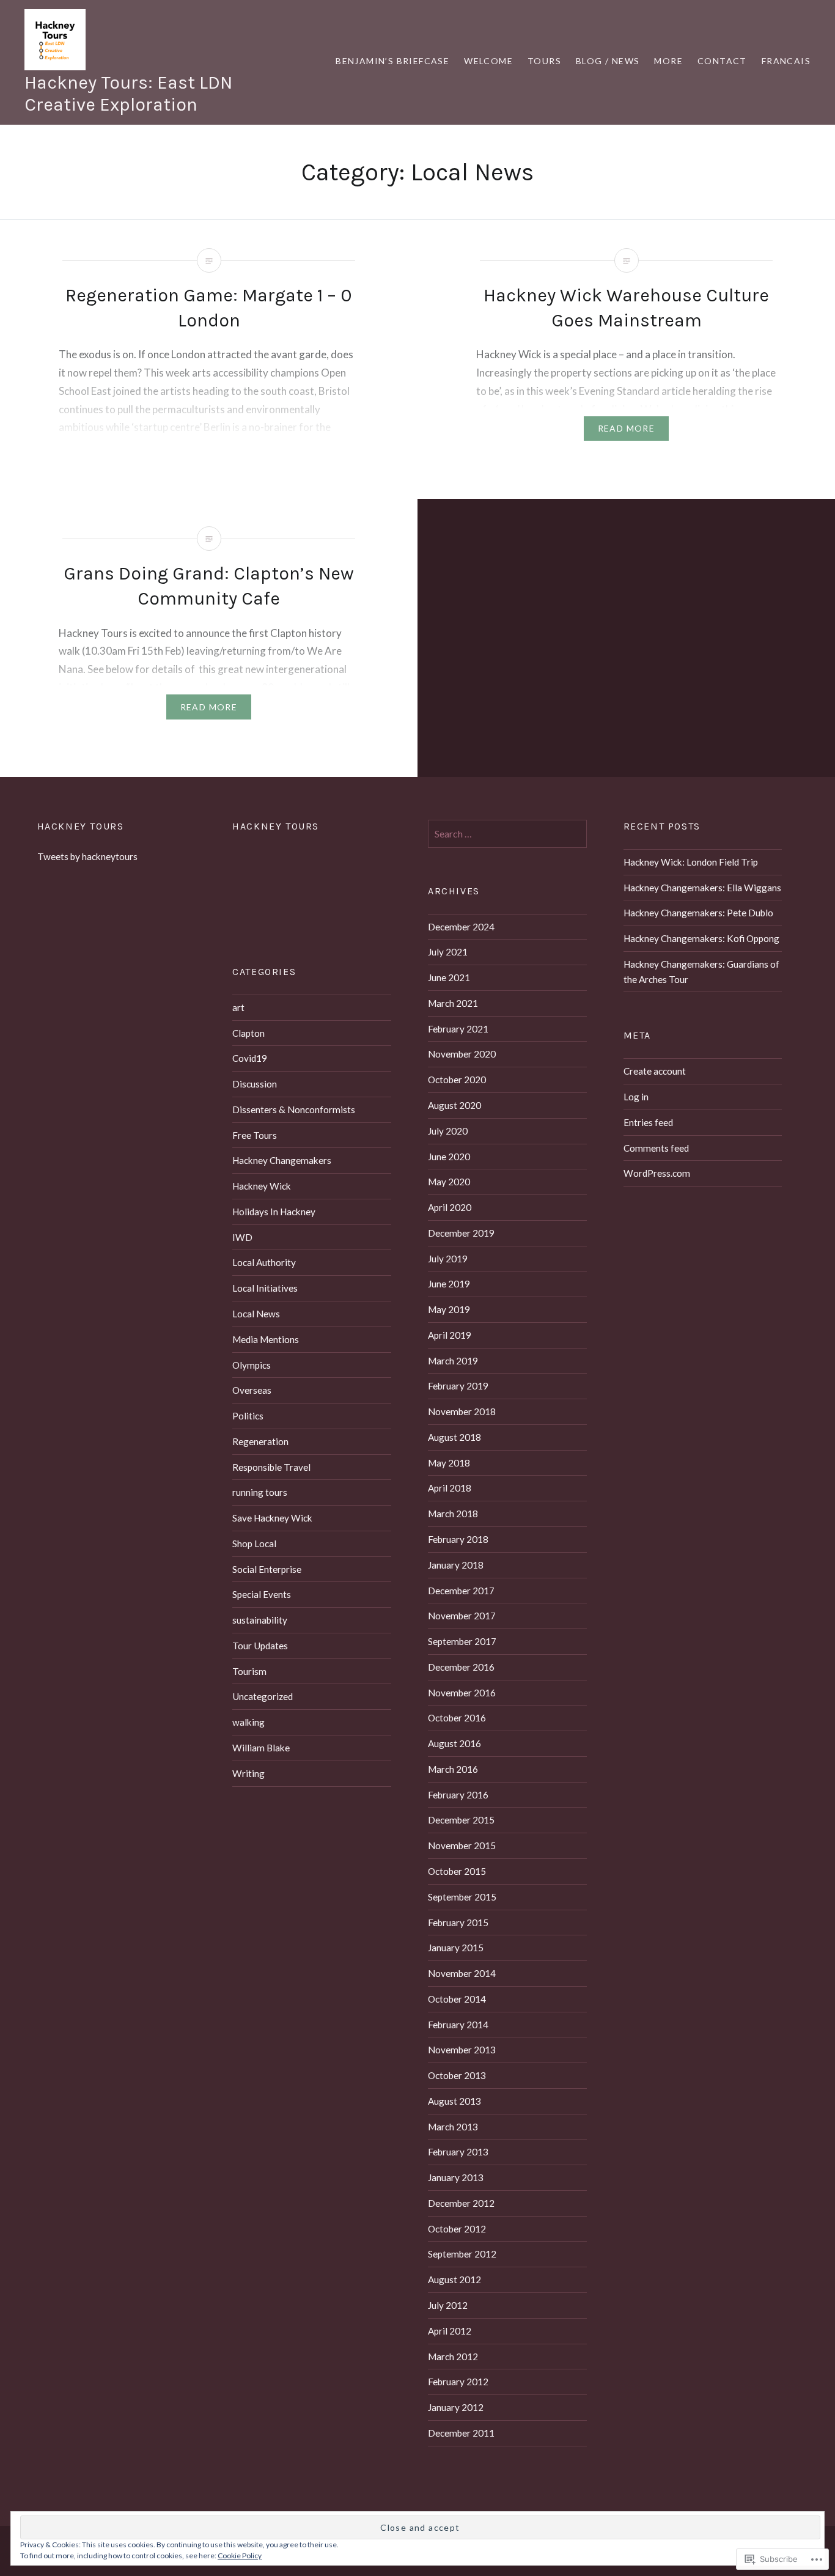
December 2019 (461, 1233)
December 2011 (461, 2433)
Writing (248, 1773)
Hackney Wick (262, 1186)
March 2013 (453, 2127)
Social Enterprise (267, 1569)
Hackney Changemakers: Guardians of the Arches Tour (701, 972)
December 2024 (461, 927)
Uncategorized (263, 1696)
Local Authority (264, 1262)
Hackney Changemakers (282, 1160)
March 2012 (453, 2357)
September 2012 (462, 2254)
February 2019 (458, 1386)
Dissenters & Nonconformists (294, 1110)
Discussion (255, 1084)
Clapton (248, 1033)
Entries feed (648, 1122)
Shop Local (254, 1544)
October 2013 (457, 2075)
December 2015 (461, 1820)
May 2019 (449, 1309)
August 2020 (454, 1105)
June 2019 (449, 1284)
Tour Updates (260, 1646)
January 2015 (456, 1948)
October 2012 (457, 2229)
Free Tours (255, 1135)
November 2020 (462, 1054)
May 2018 (449, 1463)
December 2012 (461, 2203)
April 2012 (450, 2331)
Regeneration (260, 1441)
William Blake (261, 1748)
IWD (242, 1237)
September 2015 (462, 1897)
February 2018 (458, 1539)
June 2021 (449, 977)
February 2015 (458, 1923)
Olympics (252, 1365)
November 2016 (462, 1693)
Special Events (262, 1594)
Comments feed (656, 1148)
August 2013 (454, 2101)
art (238, 1007)
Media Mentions (266, 1339)
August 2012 (454, 2280)
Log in (636, 1097)
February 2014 (458, 2025)
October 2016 (457, 1718)
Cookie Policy (240, 2556)
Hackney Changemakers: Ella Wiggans (702, 888)
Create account (655, 1071)
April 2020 (450, 1207)
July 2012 (448, 2305)
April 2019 (450, 1335)
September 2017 (462, 1641)
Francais (786, 61)
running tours (260, 1492)
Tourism (249, 1671)
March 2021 (453, 1003)
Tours (544, 61)
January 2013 (456, 2177)
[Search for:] (507, 834)
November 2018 (462, 1411)
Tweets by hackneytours (87, 856)
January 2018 (456, 1565)
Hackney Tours (81, 826)
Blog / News (608, 61)
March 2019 (453, 1361)
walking (248, 1722)
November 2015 (462, 1846)
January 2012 (456, 2407)
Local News (256, 1314)
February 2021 (458, 1029)
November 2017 (462, 1616)
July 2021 (448, 952)
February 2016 (458, 1795)
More (668, 61)
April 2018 (450, 1488)
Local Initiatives (265, 1288)
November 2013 (462, 2050)
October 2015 (457, 1871)
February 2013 (458, 2152)
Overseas (252, 1390)
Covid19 (250, 1058)
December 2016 (461, 1667)
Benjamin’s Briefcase (392, 61)
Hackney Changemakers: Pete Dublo (698, 913)
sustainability (260, 1620)
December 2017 (461, 1591)
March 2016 (453, 1769)
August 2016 (454, 1743)
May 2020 (449, 1182)
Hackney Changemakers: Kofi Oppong (701, 938)
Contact (722, 61)
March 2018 (453, 1514)
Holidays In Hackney (274, 1212)
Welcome (488, 61)
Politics (248, 1416)
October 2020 (457, 1080)
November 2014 (462, 1973)
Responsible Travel (271, 1467)
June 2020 (449, 1157)
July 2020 (448, 1131)
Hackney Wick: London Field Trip (691, 862)
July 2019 (448, 1259)
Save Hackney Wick (272, 1518)
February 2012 (458, 2382)
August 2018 (454, 1437)
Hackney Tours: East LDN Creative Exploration (128, 94)
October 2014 (457, 1999)
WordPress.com (657, 1173)
